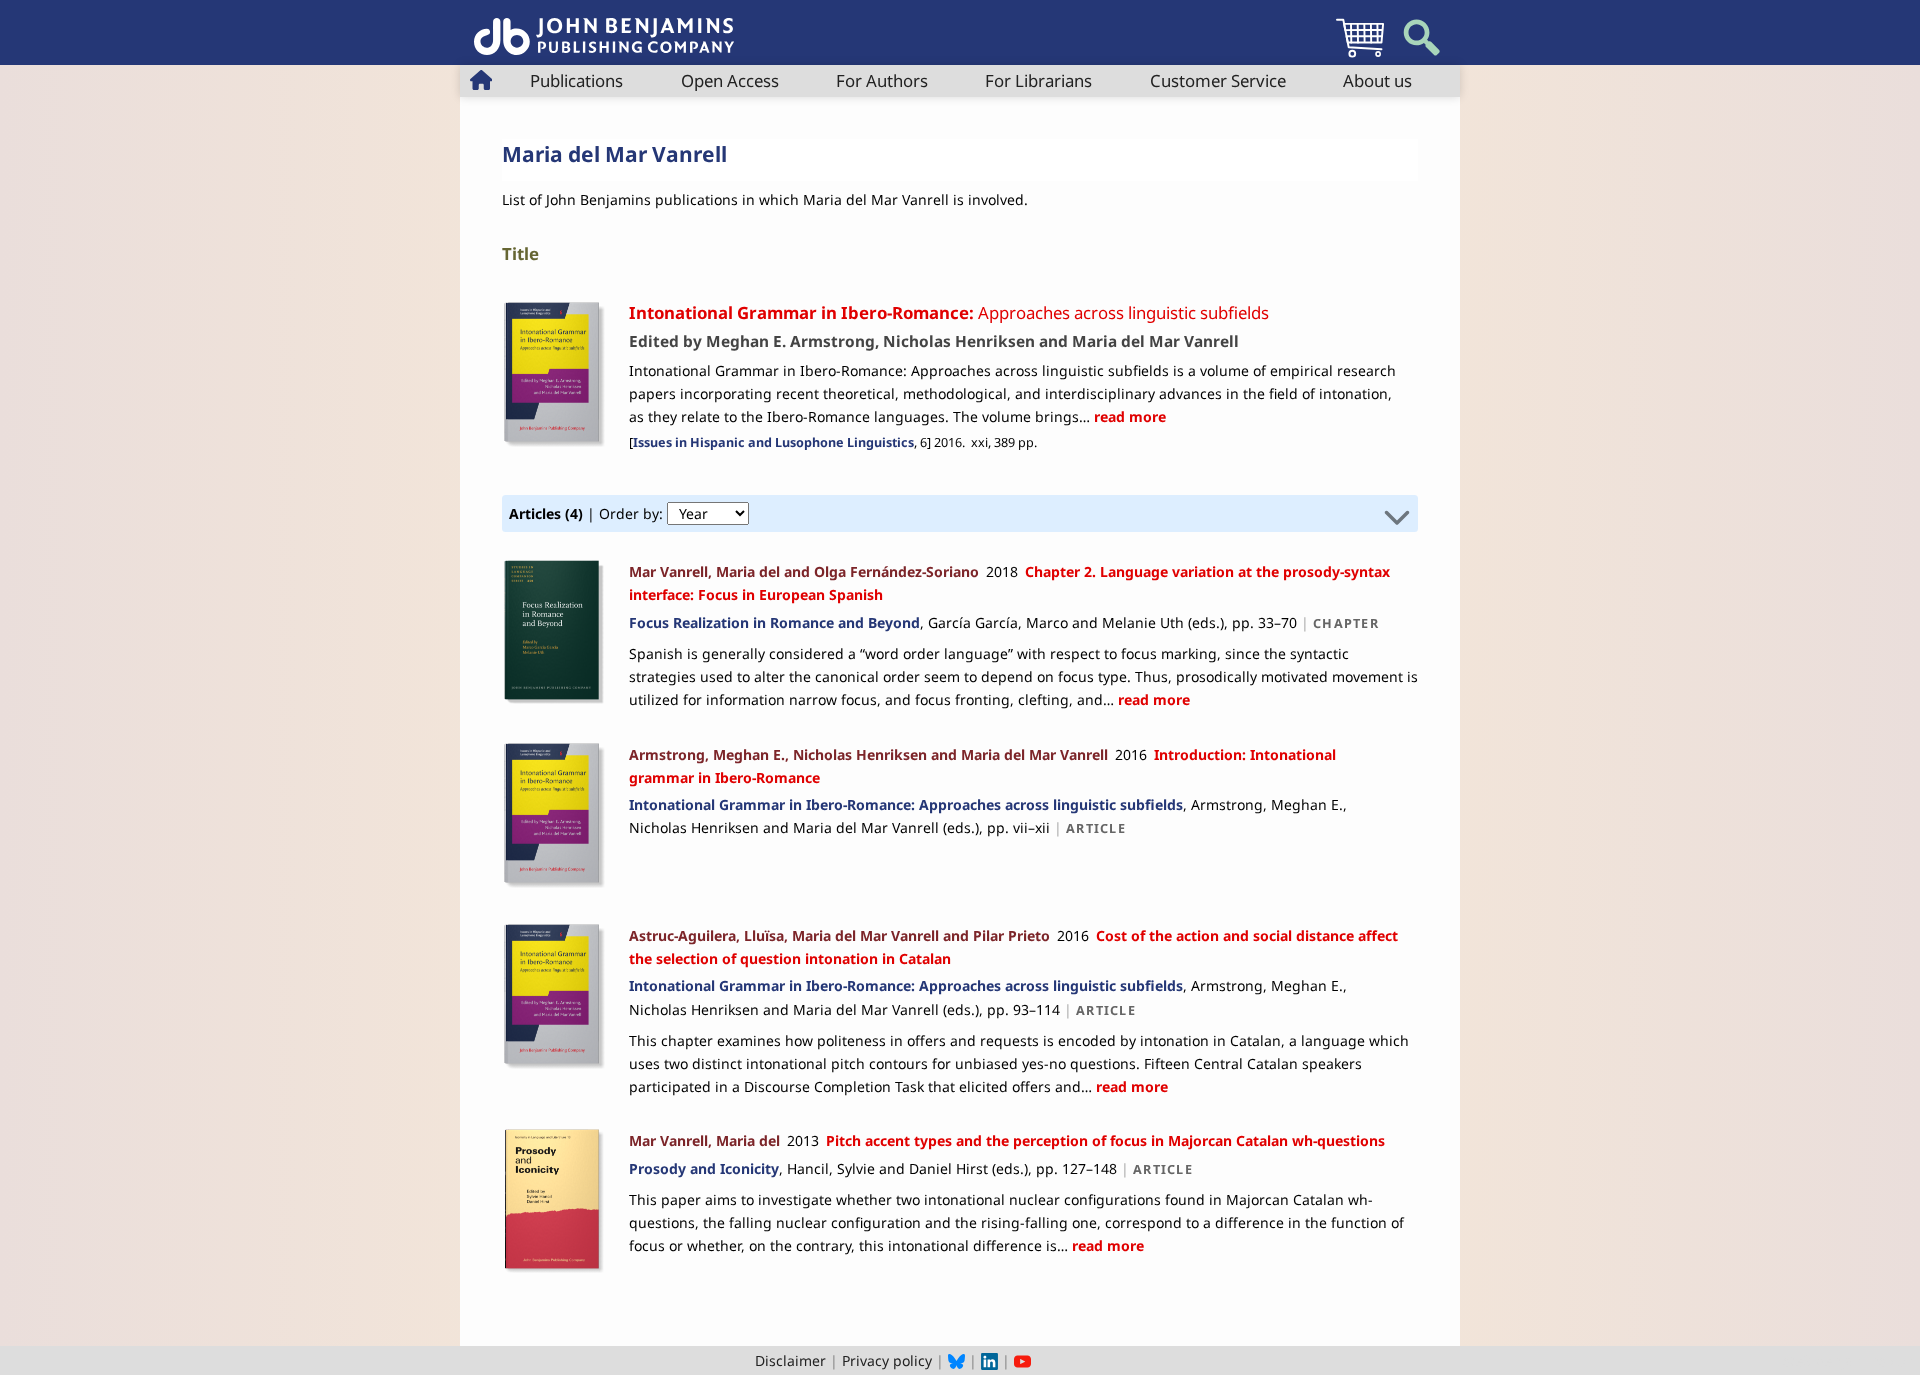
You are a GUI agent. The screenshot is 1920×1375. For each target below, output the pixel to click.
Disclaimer (790, 1360)
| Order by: (588, 513)
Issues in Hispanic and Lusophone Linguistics (773, 442)
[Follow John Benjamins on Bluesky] (956, 1360)
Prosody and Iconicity (704, 1168)
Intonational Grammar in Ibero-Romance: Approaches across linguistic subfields (906, 804)
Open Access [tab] (730, 80)
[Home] (604, 25)
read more (1128, 416)
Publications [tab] (576, 80)
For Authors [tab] (882, 80)
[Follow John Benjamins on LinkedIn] (989, 1360)
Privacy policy (887, 1360)
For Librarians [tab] (1038, 80)
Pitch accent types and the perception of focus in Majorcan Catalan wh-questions (1105, 1140)
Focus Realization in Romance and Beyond (774, 622)
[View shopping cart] (1360, 56)
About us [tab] (1377, 80)
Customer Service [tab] (1218, 80)
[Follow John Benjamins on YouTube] (1022, 1360)
